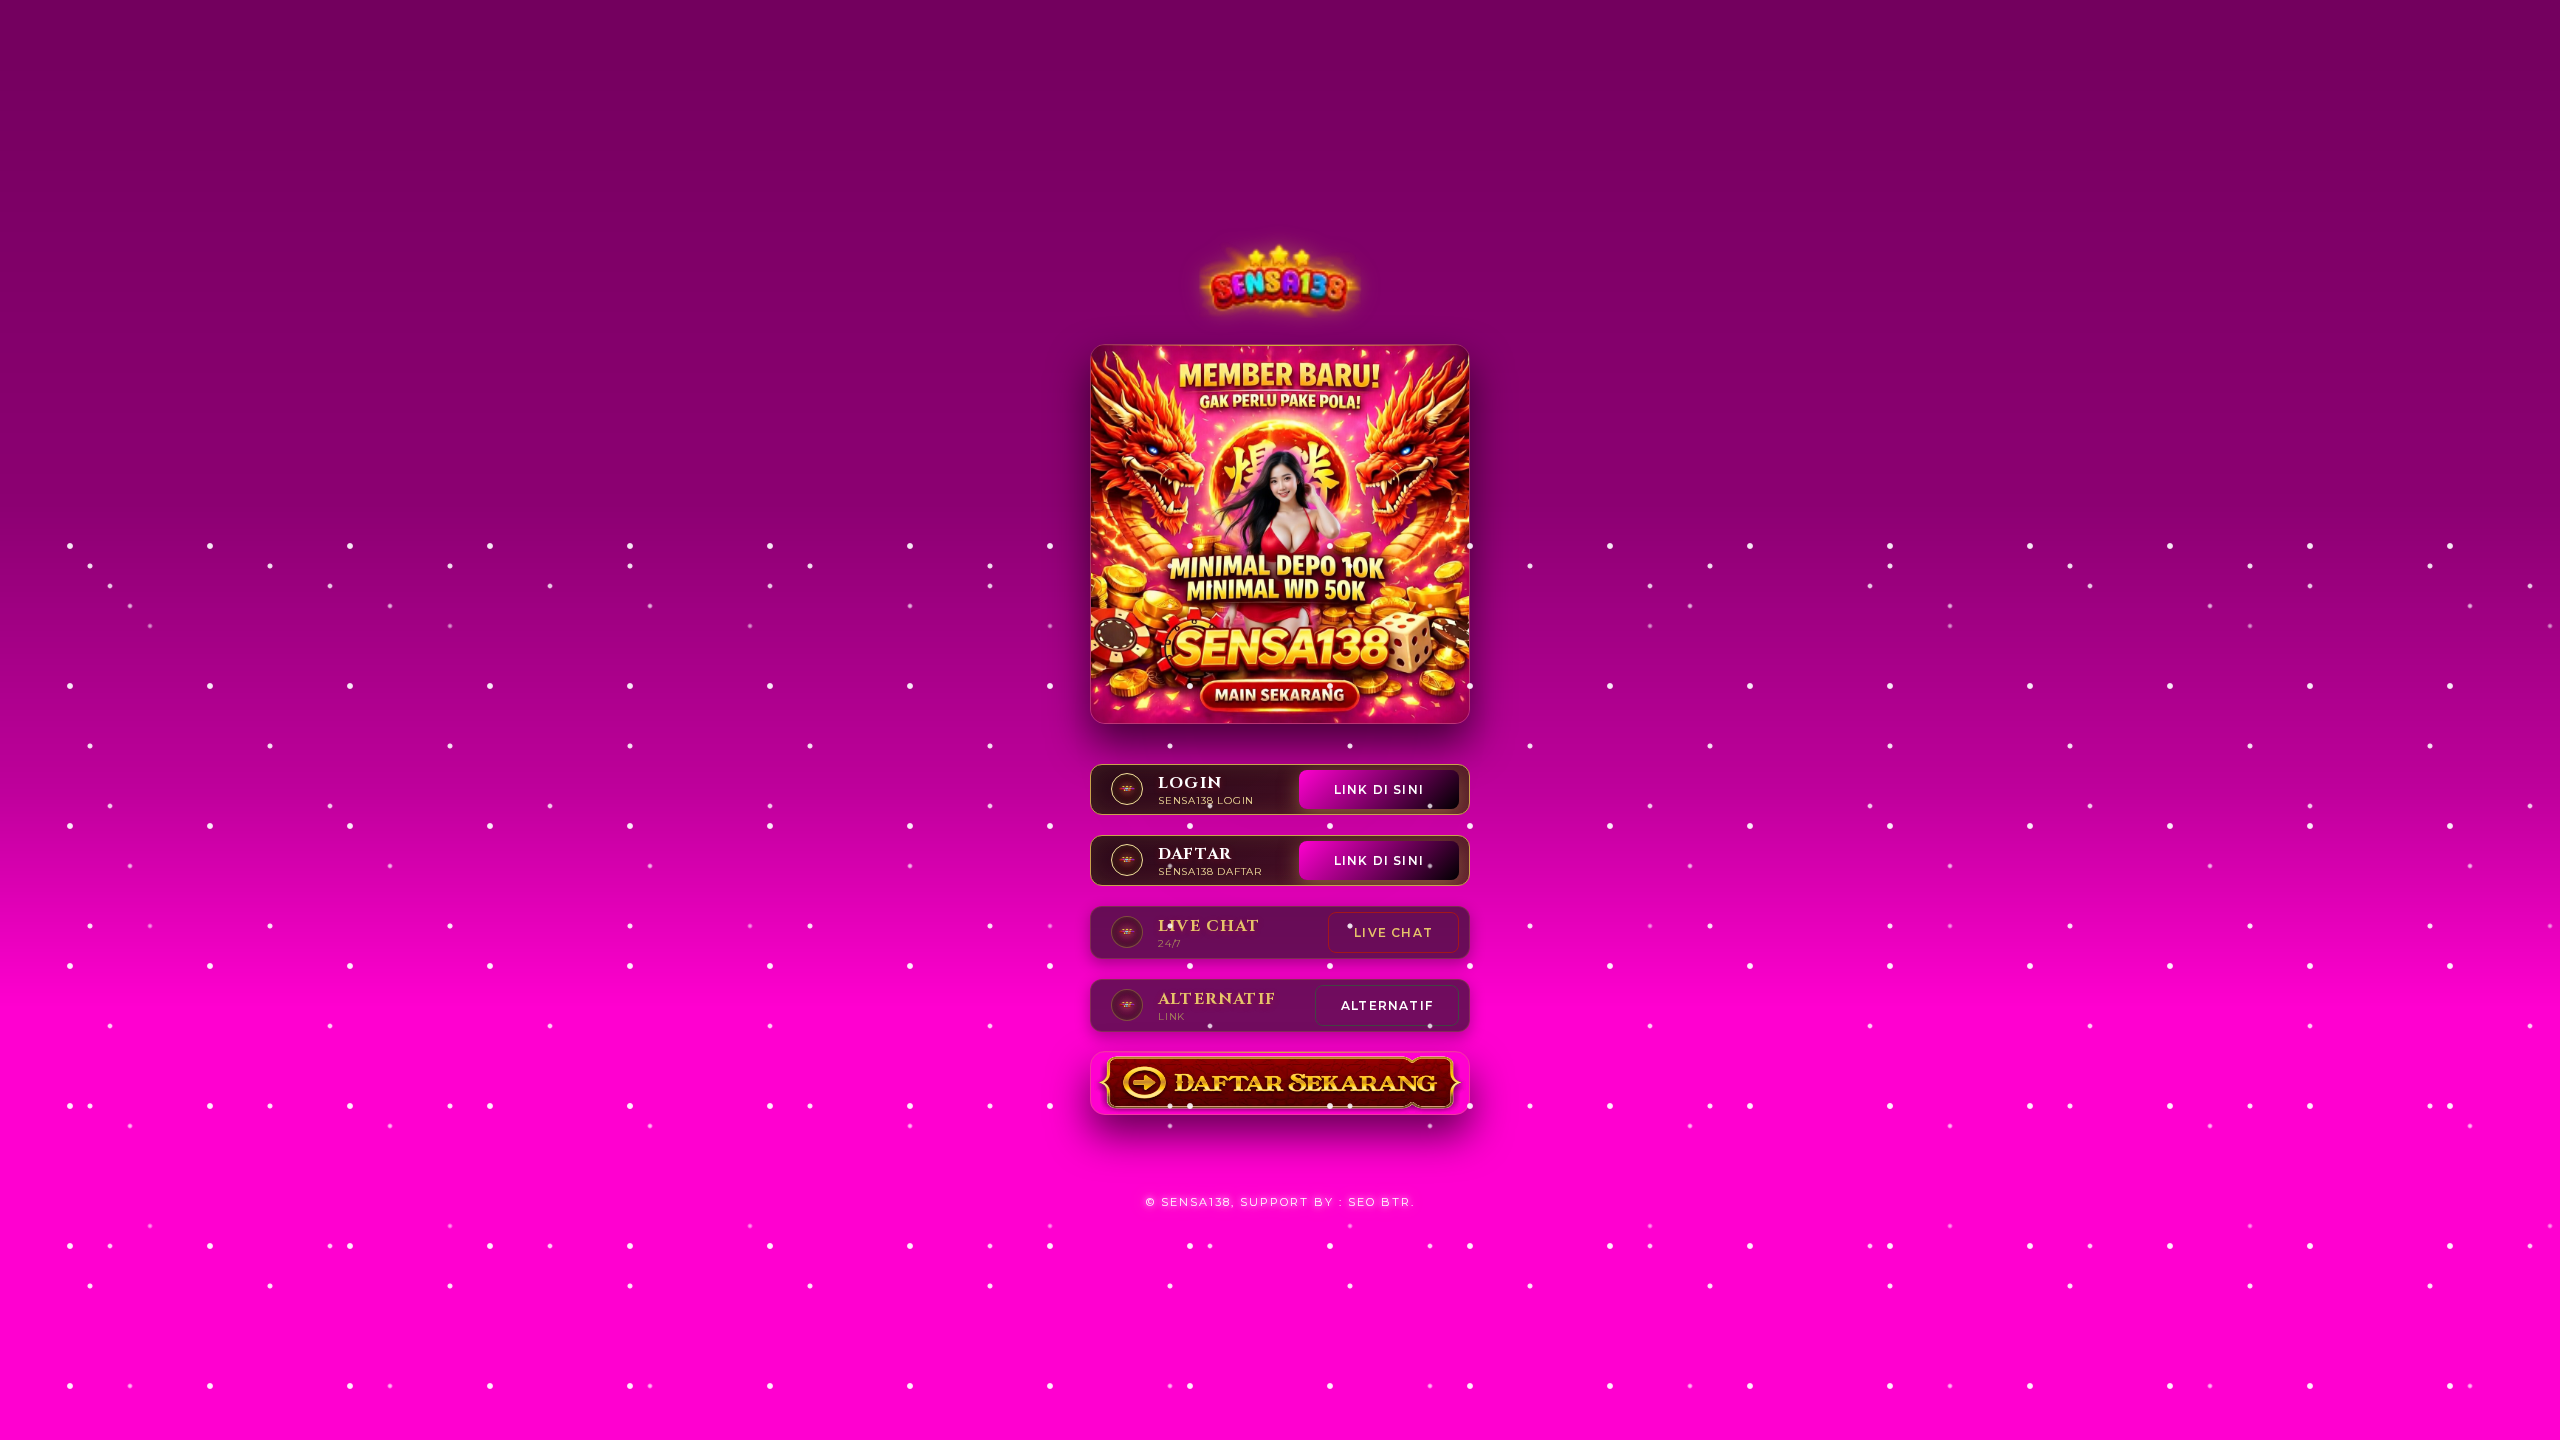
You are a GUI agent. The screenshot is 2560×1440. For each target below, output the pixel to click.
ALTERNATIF (1387, 1005)
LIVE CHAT (1393, 932)
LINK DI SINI (1379, 789)
